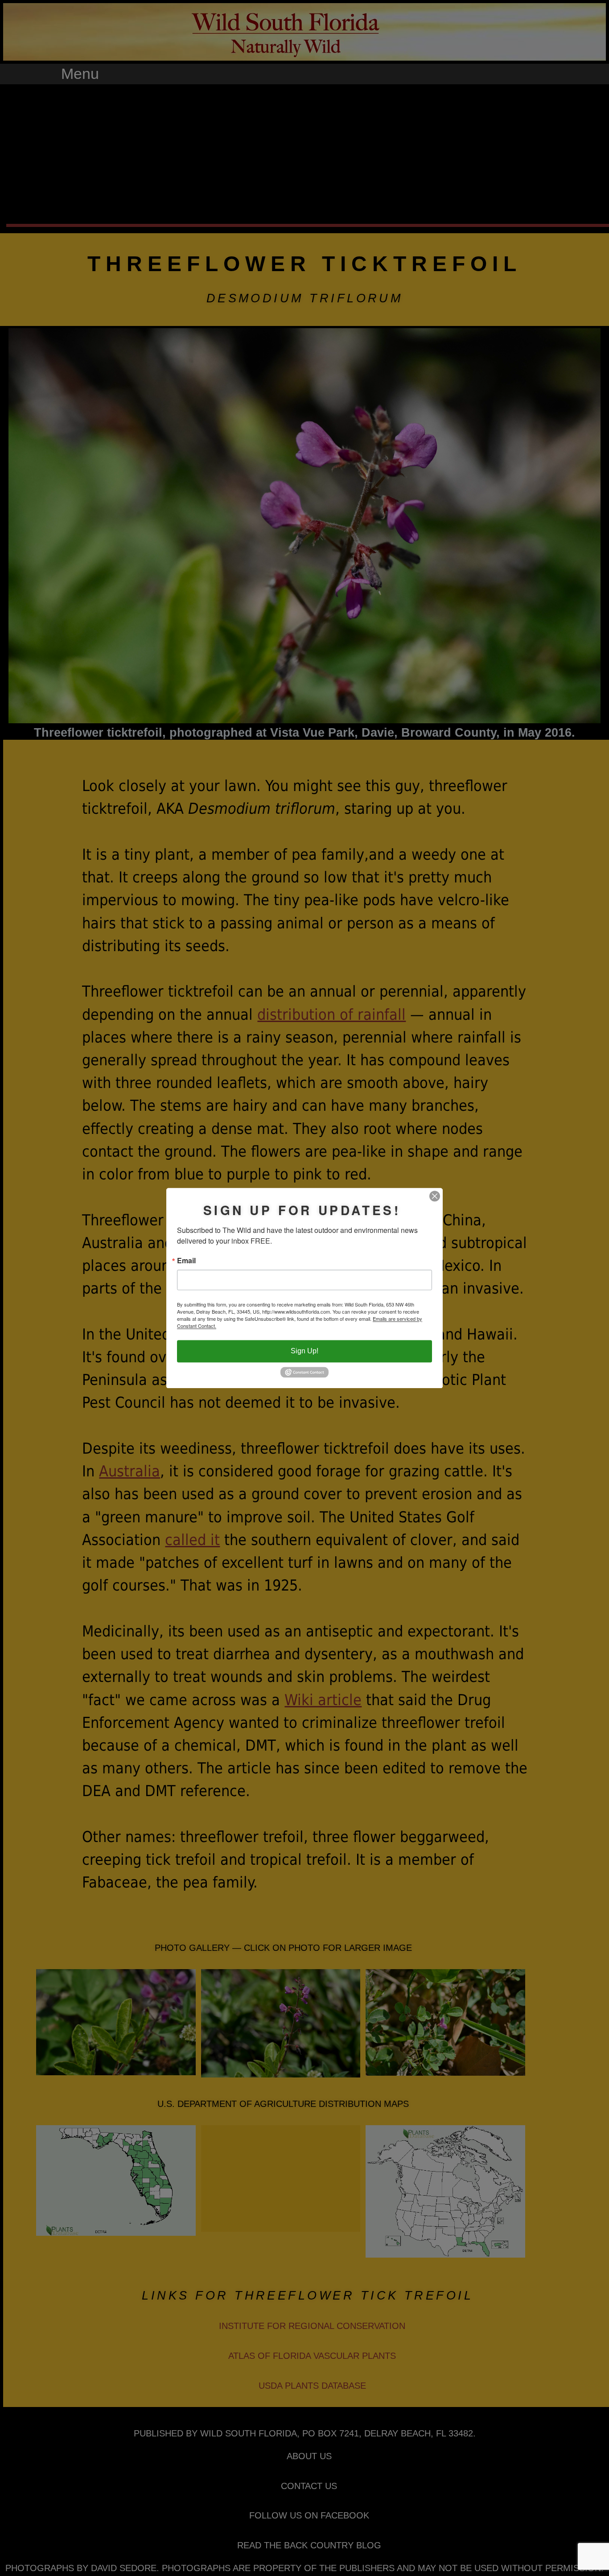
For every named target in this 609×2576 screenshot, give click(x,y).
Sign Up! (304, 1351)
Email (186, 1261)
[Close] (435, 1196)
